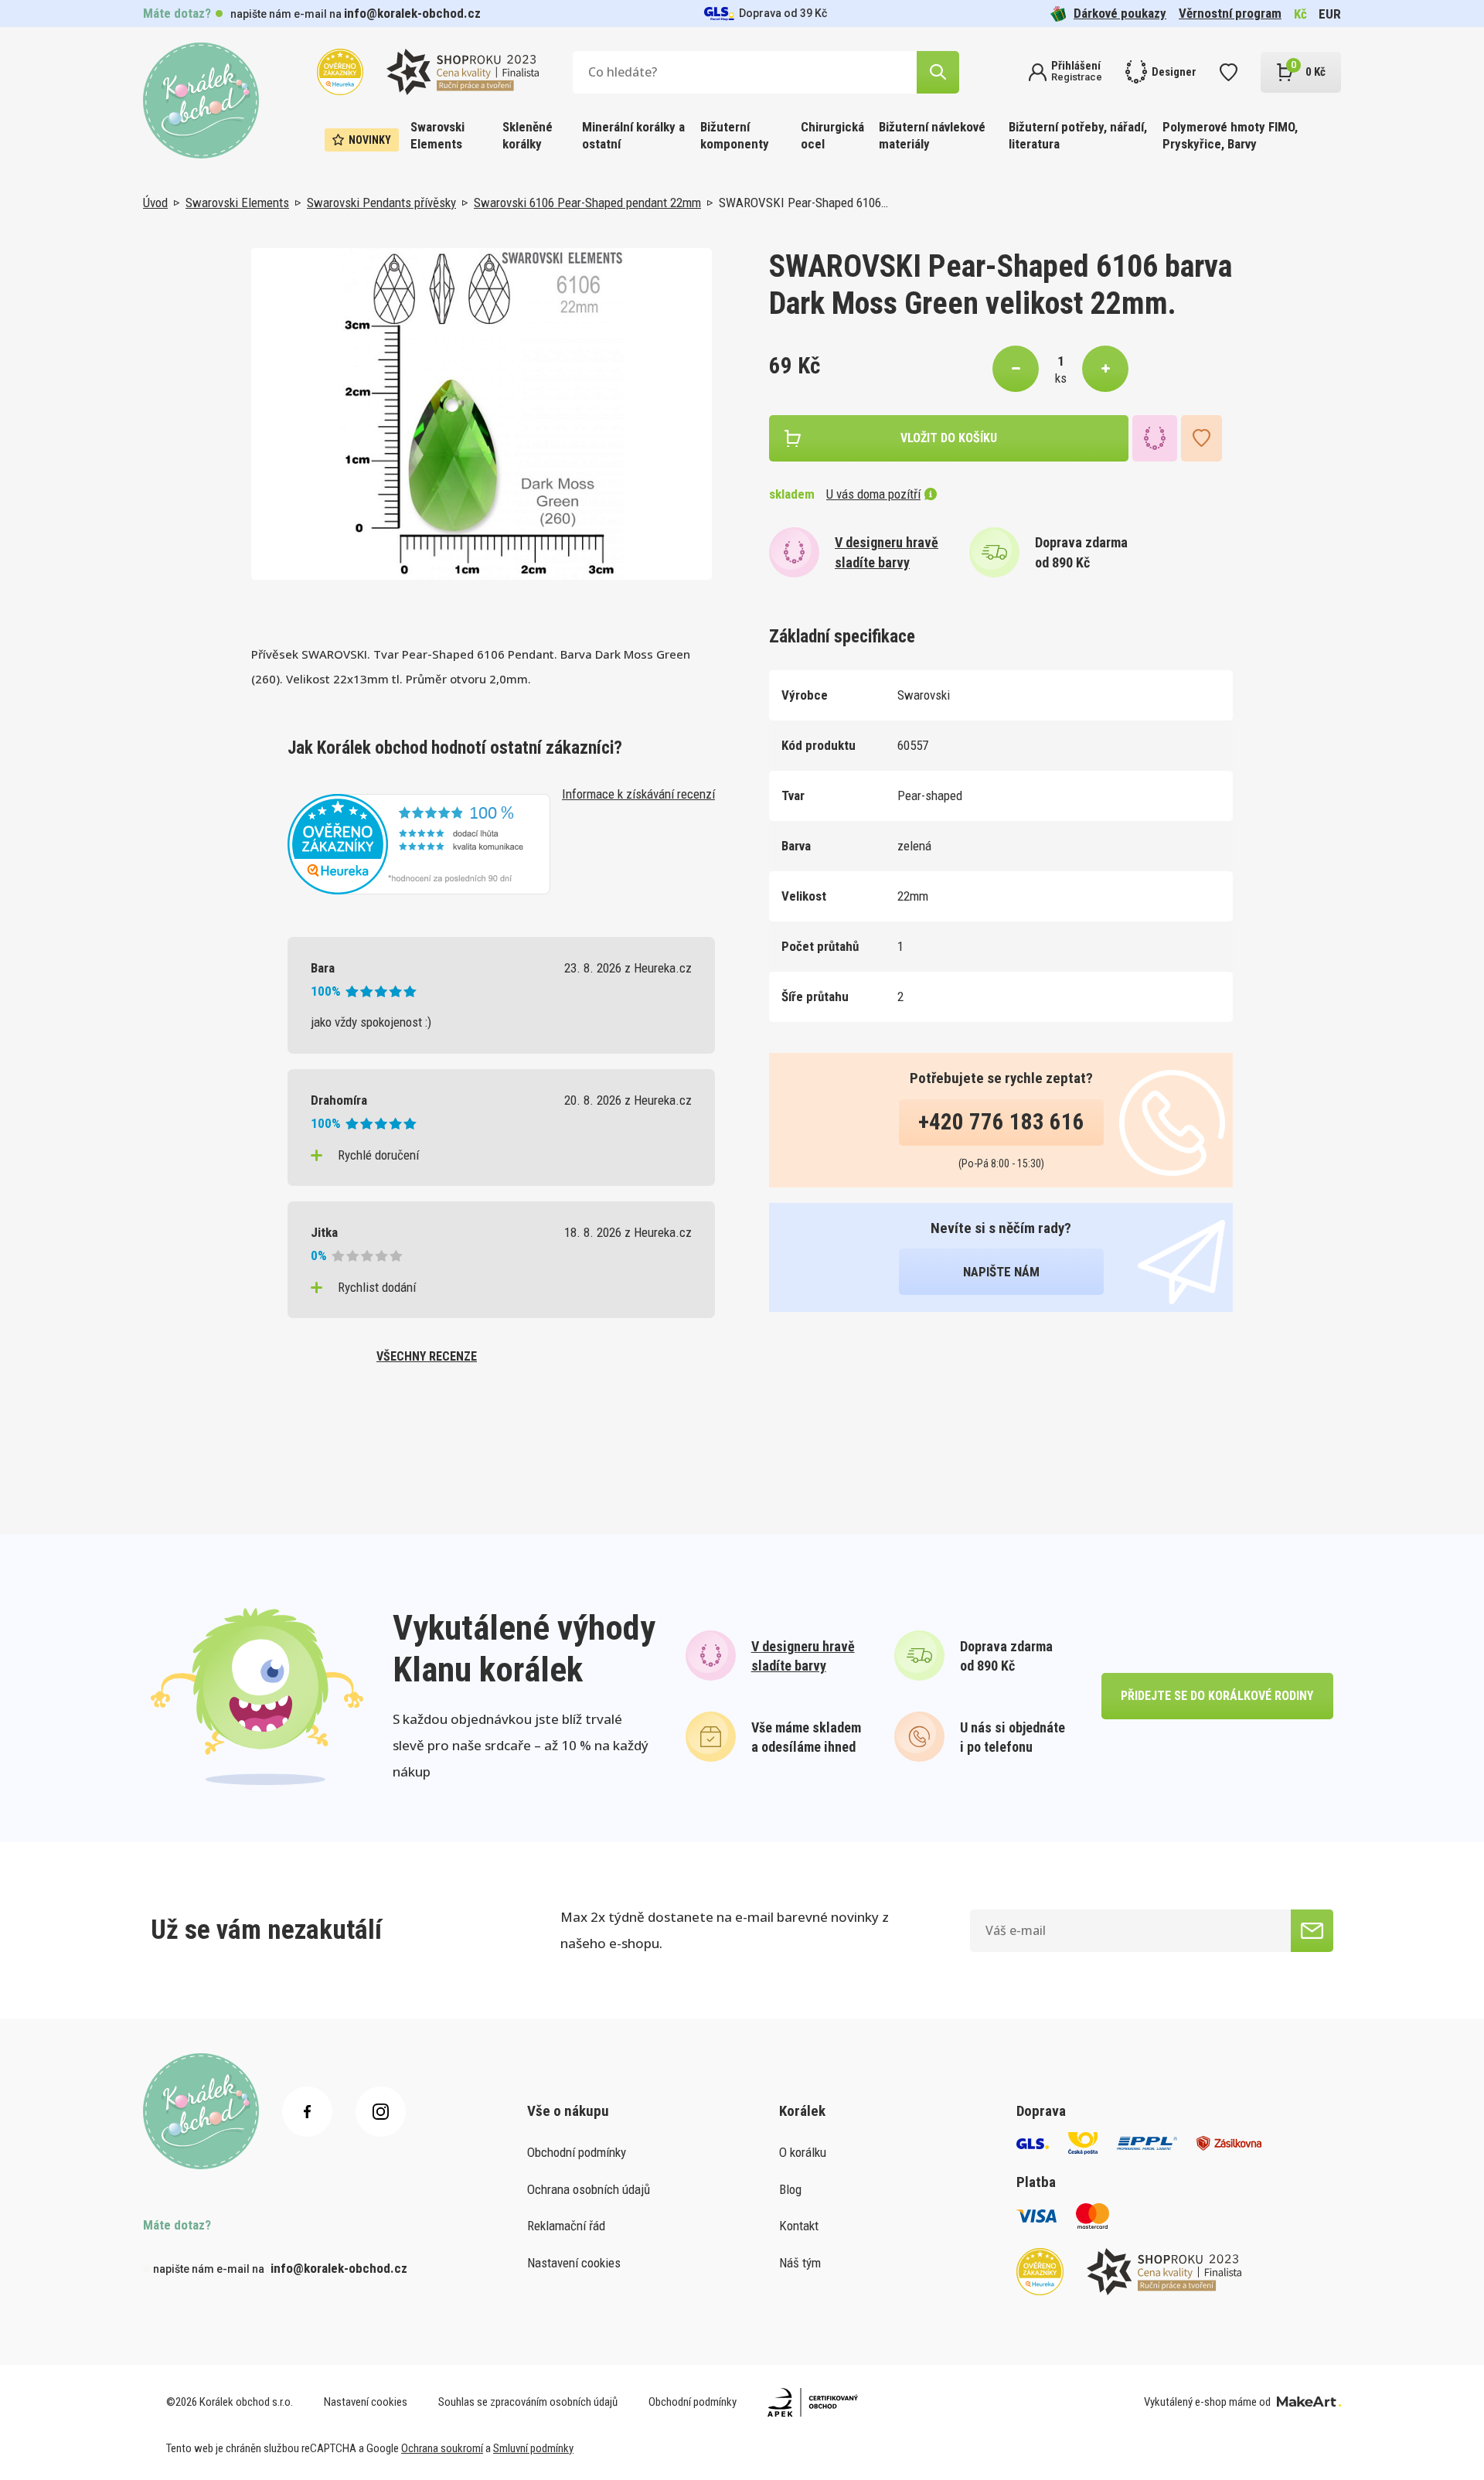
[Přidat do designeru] (1155, 438)
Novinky (370, 140)
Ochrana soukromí (442, 2448)
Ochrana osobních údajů (589, 2189)
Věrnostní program (1230, 13)
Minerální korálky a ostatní (633, 135)
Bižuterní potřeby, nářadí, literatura (1078, 135)
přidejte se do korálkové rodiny (1217, 1696)
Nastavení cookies (574, 2263)
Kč (1300, 14)
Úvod (155, 203)
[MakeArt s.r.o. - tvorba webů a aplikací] (1309, 2402)
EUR (1330, 14)
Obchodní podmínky (577, 2152)
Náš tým (800, 2263)
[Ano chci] (1312, 1931)
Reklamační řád (566, 2226)
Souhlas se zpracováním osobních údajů (528, 2402)
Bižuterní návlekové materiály (932, 135)
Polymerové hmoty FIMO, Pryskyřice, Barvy (1230, 135)
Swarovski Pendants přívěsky (381, 203)
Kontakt (799, 2226)
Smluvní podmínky (533, 2448)
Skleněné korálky (528, 135)
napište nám (1001, 1272)
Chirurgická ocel (832, 135)
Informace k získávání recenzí (638, 794)
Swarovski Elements (437, 135)
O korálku (803, 2152)
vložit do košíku (949, 438)
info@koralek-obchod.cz (412, 13)
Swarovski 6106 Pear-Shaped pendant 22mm (587, 203)
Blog (790, 2189)
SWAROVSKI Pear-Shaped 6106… (803, 203)
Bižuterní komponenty (735, 135)
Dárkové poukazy (1120, 13)
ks (1061, 378)
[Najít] (938, 72)
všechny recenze (427, 1356)
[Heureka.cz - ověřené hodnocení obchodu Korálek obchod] (419, 843)
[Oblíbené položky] (1229, 72)
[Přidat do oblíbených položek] (1201, 438)
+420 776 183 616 (1001, 1122)
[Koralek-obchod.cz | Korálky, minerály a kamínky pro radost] (201, 100)
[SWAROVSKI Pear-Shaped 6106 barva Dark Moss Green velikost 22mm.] (482, 414)
